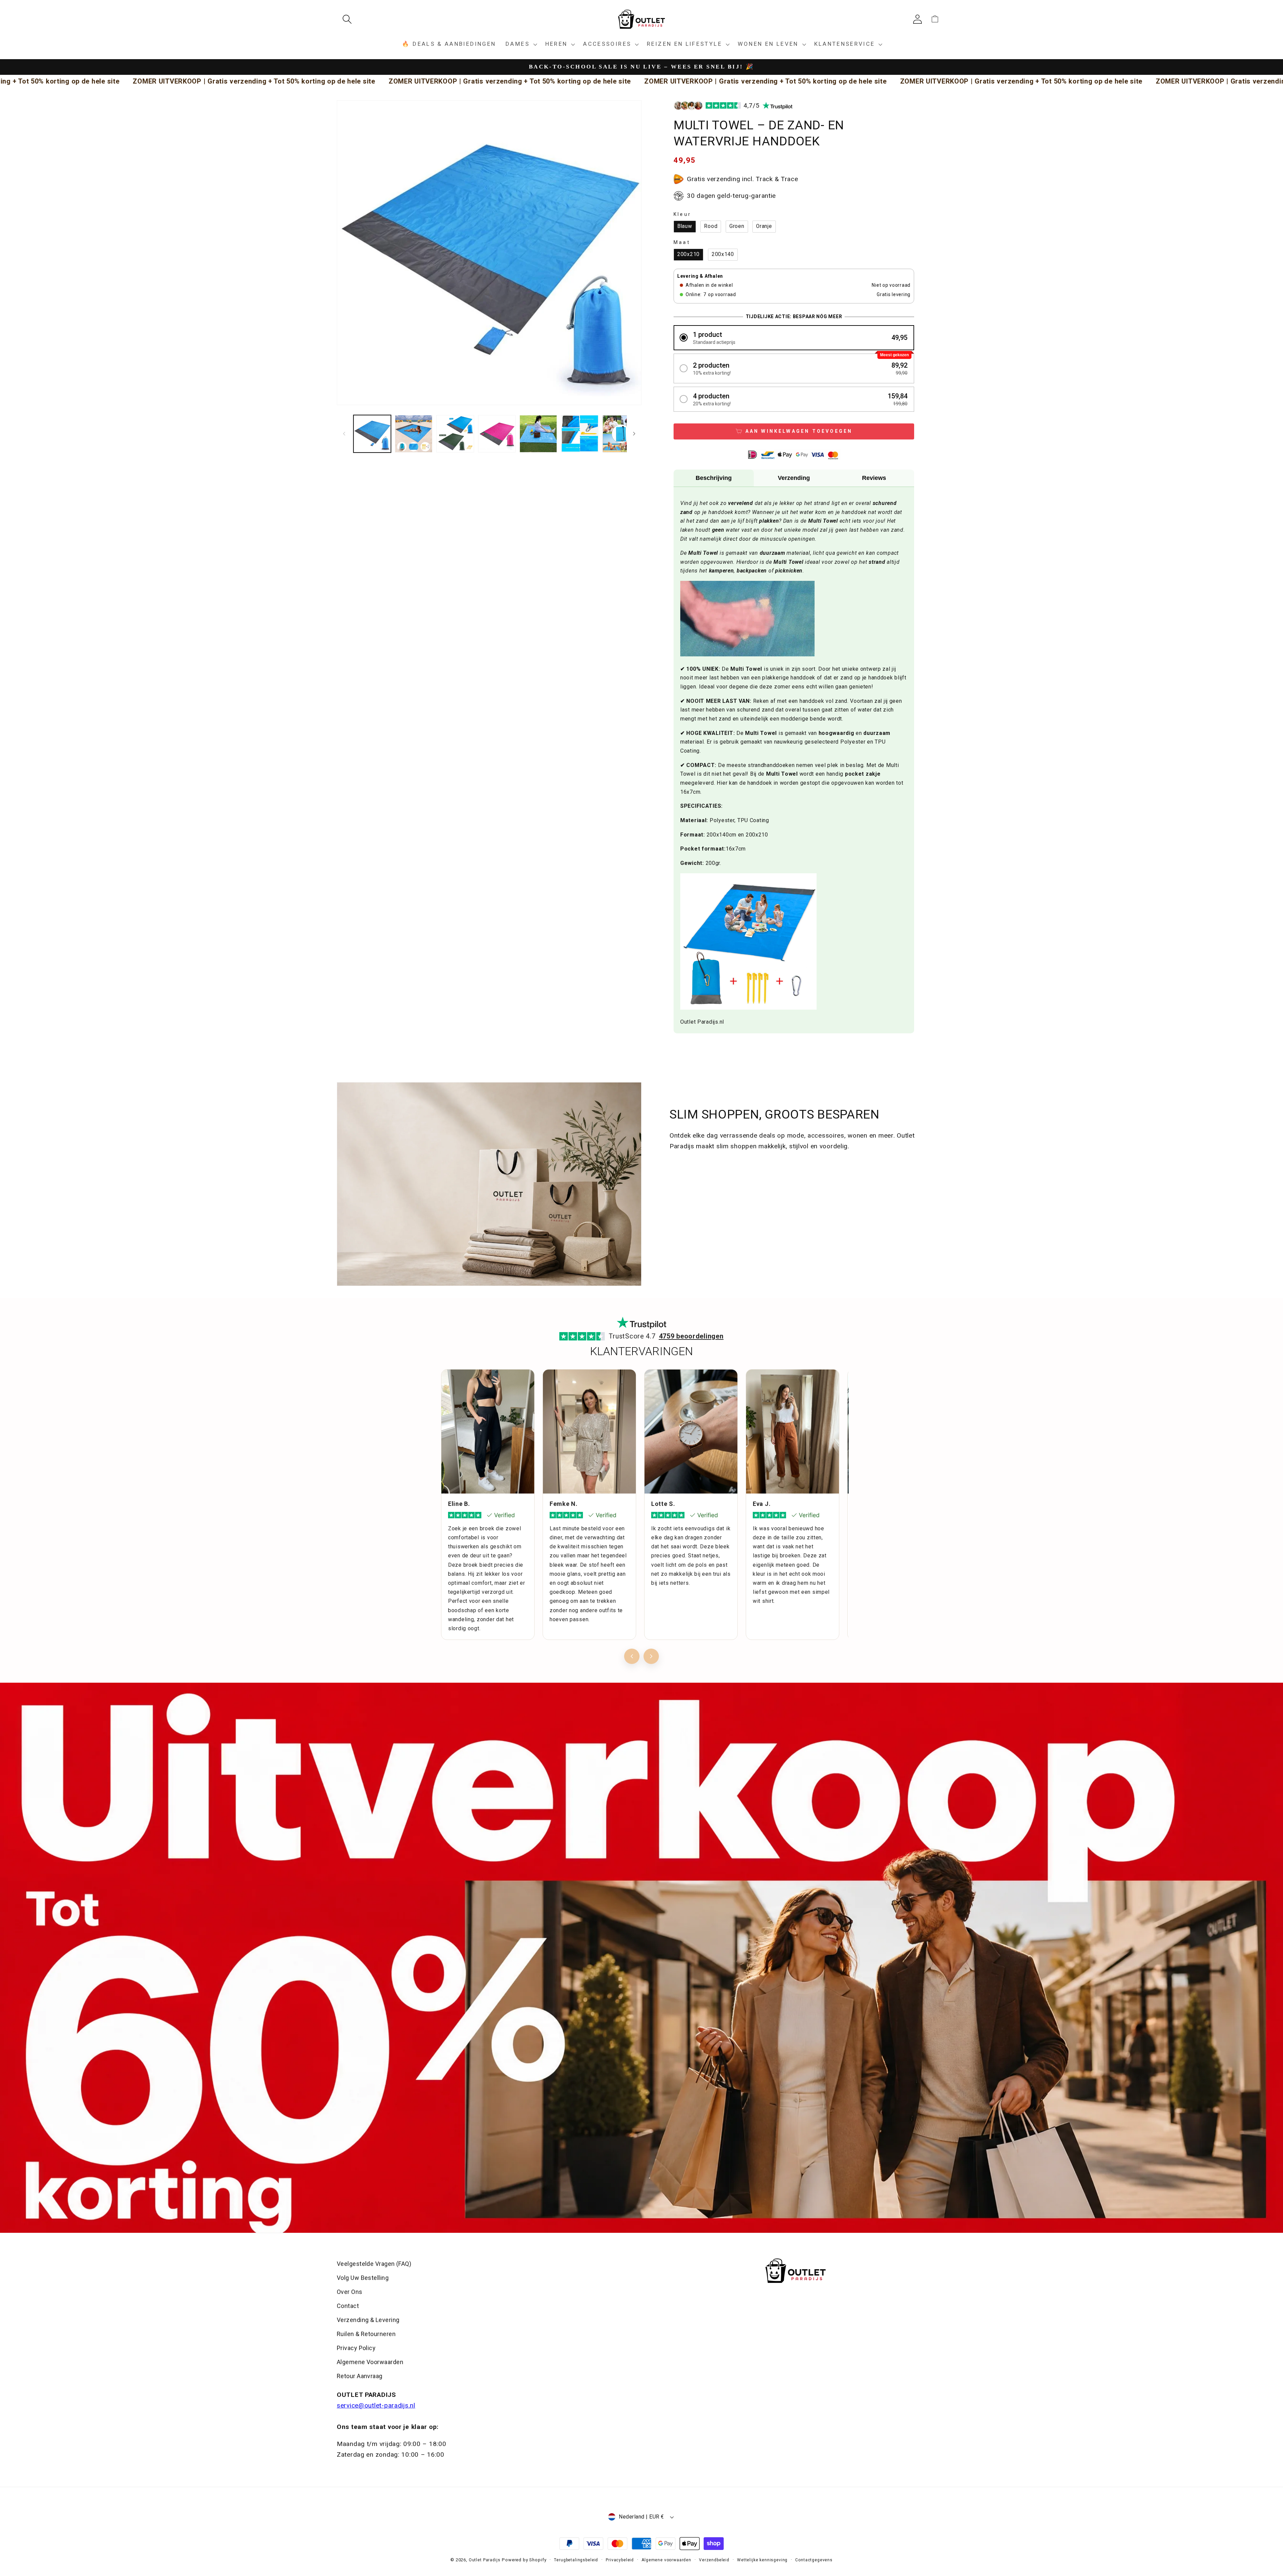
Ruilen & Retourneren (366, 2334)
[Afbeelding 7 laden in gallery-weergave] (621, 434)
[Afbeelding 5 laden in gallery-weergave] (538, 434)
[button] (350, 19)
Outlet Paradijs (485, 2560)
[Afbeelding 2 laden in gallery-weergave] (414, 434)
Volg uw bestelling (363, 2278)
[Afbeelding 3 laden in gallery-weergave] (455, 434)
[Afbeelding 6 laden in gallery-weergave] (580, 434)
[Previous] (632, 1656)
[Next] (651, 1656)
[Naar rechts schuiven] (634, 434)
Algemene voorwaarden (666, 2560)
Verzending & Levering (368, 2320)
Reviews (874, 478)
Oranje (764, 226)
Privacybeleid (620, 2560)
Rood (711, 226)
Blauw (685, 226)
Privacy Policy (356, 2348)
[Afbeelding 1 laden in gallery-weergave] (372, 434)
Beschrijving (714, 478)
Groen (737, 226)
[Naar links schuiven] (344, 434)
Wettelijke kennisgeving (762, 2560)
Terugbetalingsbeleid (576, 2560)
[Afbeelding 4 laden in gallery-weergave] (497, 434)
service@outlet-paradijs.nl (376, 2405)
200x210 (688, 254)
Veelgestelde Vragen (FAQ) (374, 2264)
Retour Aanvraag (360, 2376)
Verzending (794, 478)
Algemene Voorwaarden (370, 2362)
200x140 (723, 254)
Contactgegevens (814, 2560)
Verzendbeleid (714, 2560)
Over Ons (350, 2292)
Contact (348, 2306)
